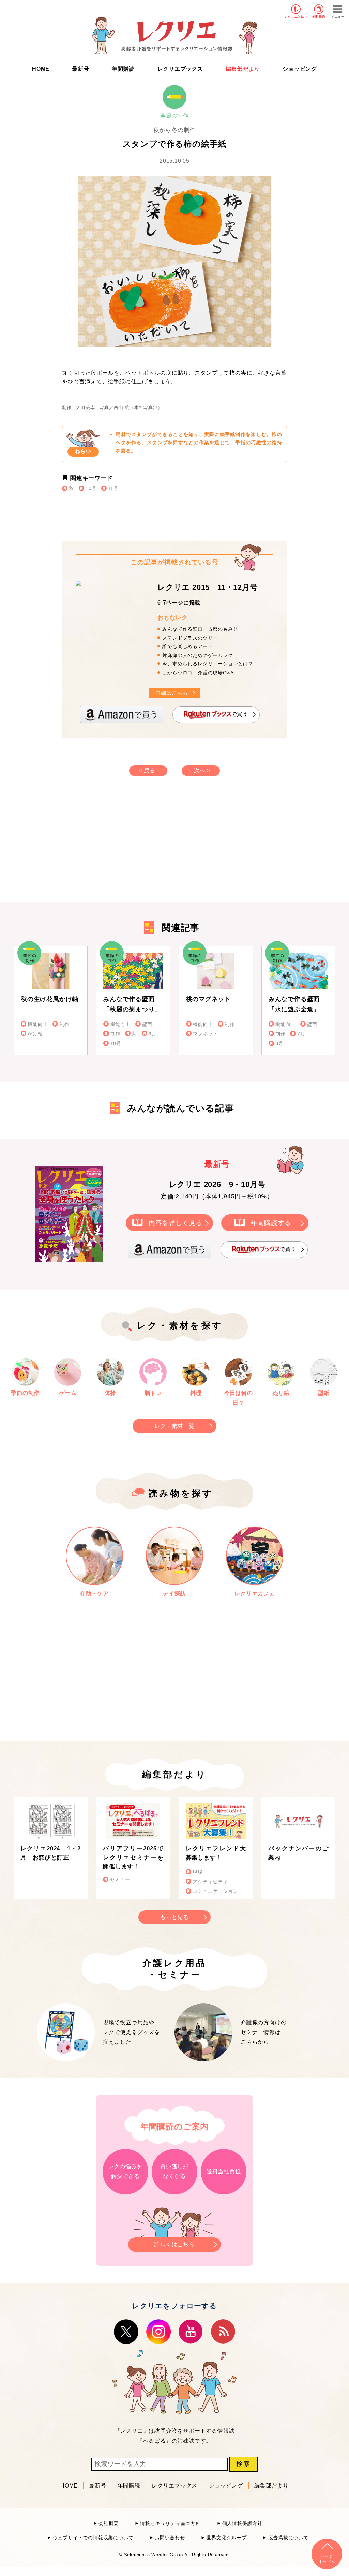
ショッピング (300, 69)
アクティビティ (210, 1882)
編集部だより (243, 69)
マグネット (206, 1034)
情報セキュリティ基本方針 (170, 2523)
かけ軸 (35, 1034)
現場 (198, 1872)
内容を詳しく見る (176, 1223)
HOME (41, 69)
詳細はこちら (172, 693)
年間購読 (318, 17)
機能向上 (38, 1024)
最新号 (80, 69)
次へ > (202, 770)
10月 (91, 489)
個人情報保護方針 (242, 2523)
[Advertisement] (117, 846)
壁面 (147, 1024)
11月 (113, 489)
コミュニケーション (215, 1891)
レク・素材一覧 (174, 1426)
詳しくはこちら (174, 2244)
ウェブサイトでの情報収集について (93, 2538)
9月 (153, 1034)
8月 (279, 1043)
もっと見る (174, 1917)
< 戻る (147, 770)
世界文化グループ (226, 2538)
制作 (65, 1024)
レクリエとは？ (296, 17)
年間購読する (271, 1223)
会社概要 (109, 2523)
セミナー (120, 1879)
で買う (239, 714)
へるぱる (155, 2441)
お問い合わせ (170, 2538)
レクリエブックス (180, 69)
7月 (301, 1034)
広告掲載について (288, 2538)
